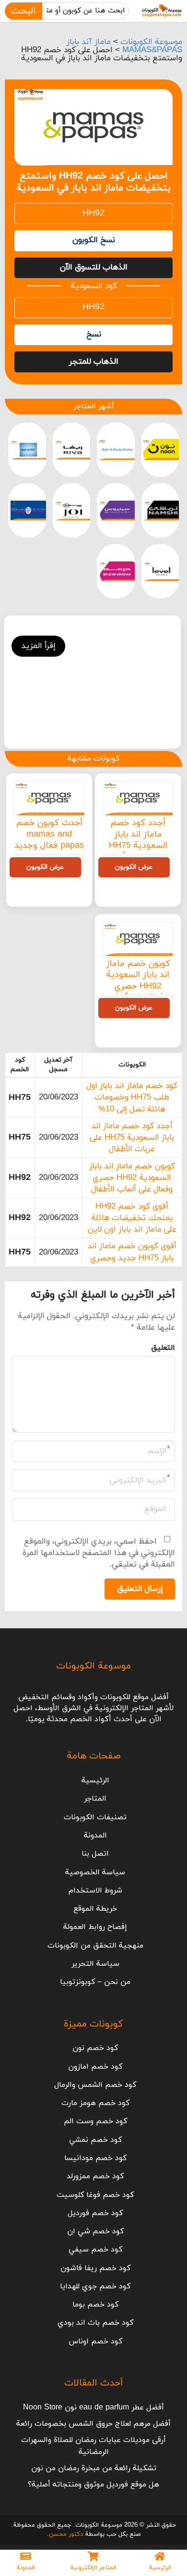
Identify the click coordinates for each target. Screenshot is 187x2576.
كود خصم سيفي (95, 2250)
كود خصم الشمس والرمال (95, 2085)
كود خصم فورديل (95, 2213)
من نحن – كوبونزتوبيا (95, 1982)
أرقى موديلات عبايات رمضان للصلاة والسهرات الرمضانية (93, 2446)
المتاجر (95, 1799)
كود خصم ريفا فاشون (95, 2268)
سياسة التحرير (95, 1964)
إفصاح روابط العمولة (95, 1927)
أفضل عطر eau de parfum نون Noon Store (93, 2408)
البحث (23, 11)
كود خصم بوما (95, 2305)
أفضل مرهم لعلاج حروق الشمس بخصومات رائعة (93, 2424)
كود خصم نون (95, 2048)
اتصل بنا (95, 1854)
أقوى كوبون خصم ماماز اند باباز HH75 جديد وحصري (132, 1252)
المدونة (95, 1836)
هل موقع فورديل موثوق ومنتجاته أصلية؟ (93, 2485)
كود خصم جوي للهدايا (95, 2286)
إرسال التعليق (140, 1589)
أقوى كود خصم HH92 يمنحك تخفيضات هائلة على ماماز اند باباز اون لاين (132, 1218)
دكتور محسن (66, 2534)
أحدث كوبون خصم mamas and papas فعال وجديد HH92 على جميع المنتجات (49, 846)
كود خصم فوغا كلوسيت (95, 2195)
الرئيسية (95, 1781)
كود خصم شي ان (95, 2231)
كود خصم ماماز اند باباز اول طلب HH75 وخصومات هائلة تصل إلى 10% (132, 1098)
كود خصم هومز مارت (95, 2103)
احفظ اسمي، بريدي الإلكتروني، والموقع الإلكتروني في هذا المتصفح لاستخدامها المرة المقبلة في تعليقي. (99, 1553)
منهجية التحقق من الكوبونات (95, 1946)
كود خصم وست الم (95, 2121)
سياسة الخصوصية (95, 1872)
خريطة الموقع (95, 1909)
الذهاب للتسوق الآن (94, 268)
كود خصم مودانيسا (95, 2158)
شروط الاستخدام (95, 1891)
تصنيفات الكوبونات (95, 1817)
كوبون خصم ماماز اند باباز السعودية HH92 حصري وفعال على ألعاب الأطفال (138, 986)
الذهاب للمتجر (94, 362)
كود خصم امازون (95, 2067)
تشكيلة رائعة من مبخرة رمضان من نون (94, 2468)
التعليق (163, 1348)
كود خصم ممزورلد (95, 2176)
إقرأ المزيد (38, 646)
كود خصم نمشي (95, 2140)
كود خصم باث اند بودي (95, 2323)
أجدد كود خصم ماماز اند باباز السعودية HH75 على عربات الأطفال (138, 840)
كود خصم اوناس (95, 2341)
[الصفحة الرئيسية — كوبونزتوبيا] (162, 11)
